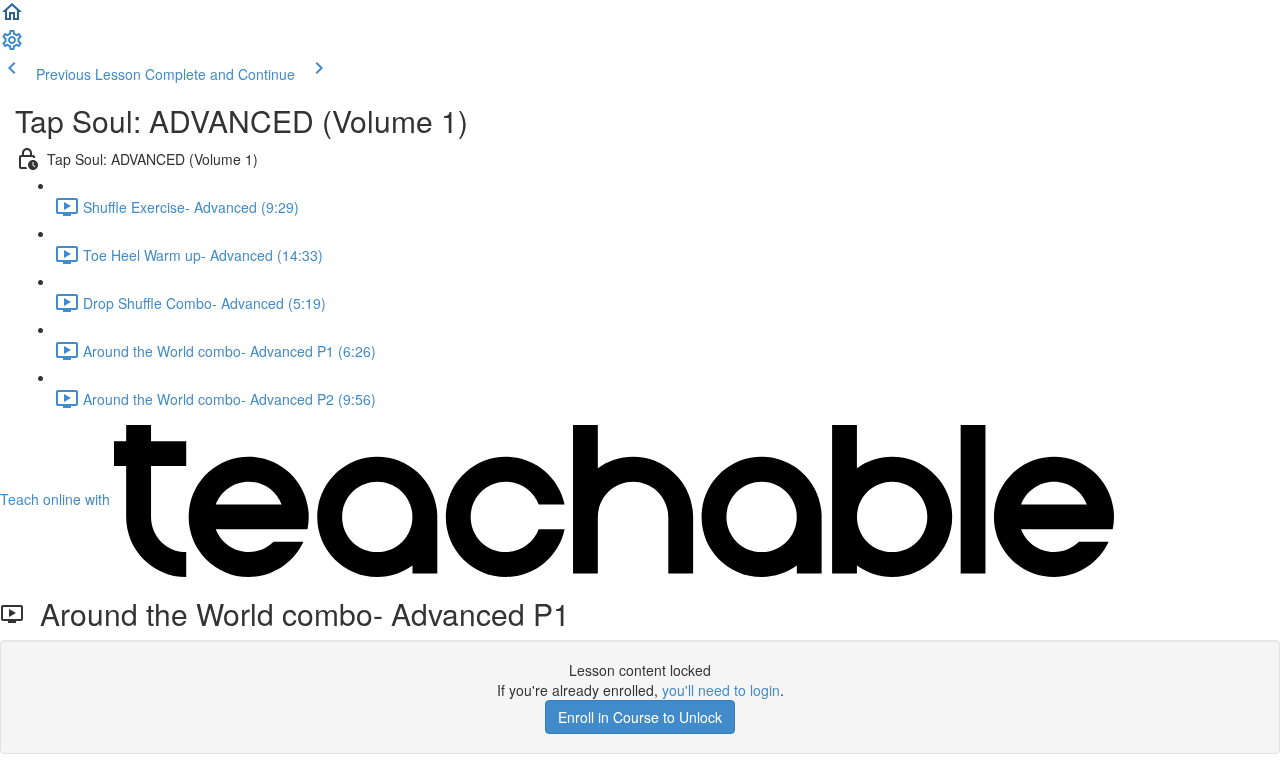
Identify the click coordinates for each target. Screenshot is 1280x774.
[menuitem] (12, 46)
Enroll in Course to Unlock (640, 717)
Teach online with (57, 499)
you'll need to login (721, 690)
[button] (12, 18)
